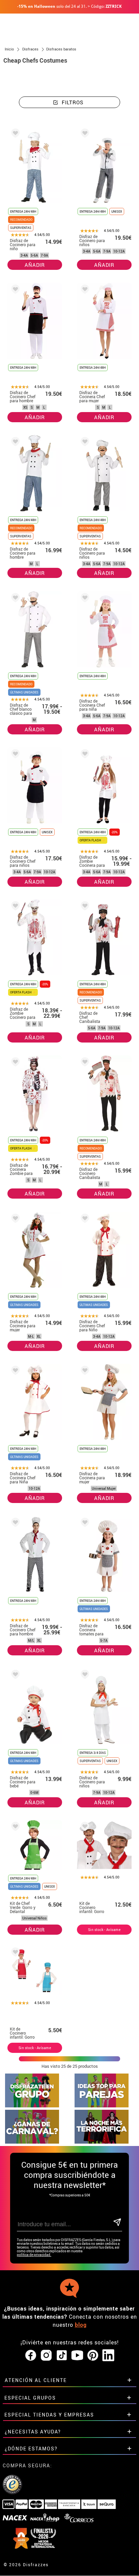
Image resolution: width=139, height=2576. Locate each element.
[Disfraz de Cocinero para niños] (84, 134)
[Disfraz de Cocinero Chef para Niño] (84, 1219)
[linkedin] (108, 2356)
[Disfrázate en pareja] (102, 2106)
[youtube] (77, 2356)
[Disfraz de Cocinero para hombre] (14, 443)
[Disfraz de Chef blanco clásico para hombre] (14, 599)
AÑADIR (35, 265)
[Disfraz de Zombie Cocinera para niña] (84, 755)
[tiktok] (62, 2356)
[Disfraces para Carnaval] (32, 2142)
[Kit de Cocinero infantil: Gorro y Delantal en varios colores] (14, 1953)
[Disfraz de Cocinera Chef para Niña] (14, 1371)
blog (81, 2325)
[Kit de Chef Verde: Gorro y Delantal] (14, 1828)
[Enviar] (117, 2223)
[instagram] (46, 2356)
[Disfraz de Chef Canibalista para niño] (84, 907)
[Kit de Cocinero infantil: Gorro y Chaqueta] (84, 1828)
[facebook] (31, 2356)
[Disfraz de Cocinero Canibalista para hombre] (84, 1063)
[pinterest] (93, 2356)
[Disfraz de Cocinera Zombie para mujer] (14, 1063)
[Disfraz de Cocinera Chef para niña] (84, 599)
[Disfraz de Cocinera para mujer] (14, 1219)
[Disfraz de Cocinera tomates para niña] (84, 1523)
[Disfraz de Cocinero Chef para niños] (14, 755)
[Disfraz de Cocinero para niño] (14, 134)
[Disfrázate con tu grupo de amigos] (32, 2106)
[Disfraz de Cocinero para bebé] (14, 1676)
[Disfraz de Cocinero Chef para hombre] (14, 290)
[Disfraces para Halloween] (102, 2142)
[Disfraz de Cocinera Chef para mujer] (84, 290)
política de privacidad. (34, 2255)
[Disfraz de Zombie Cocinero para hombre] (14, 907)
